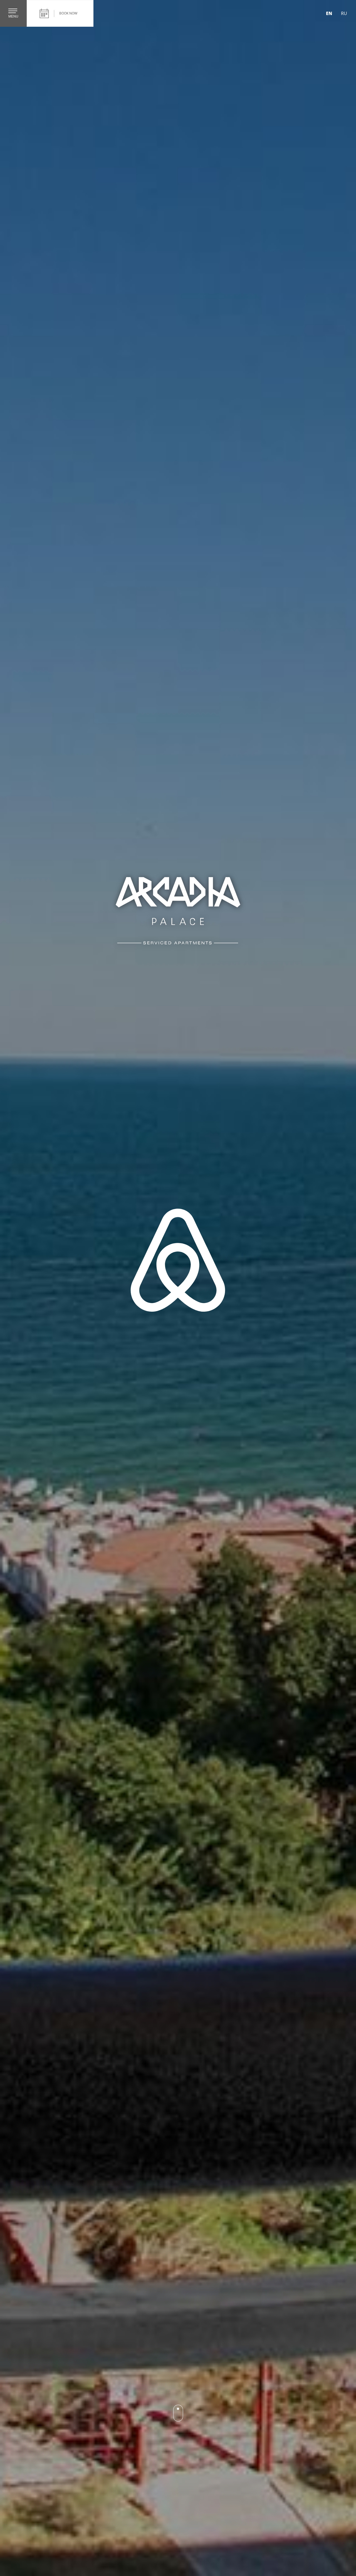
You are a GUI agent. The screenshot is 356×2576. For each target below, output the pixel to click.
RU (344, 13)
